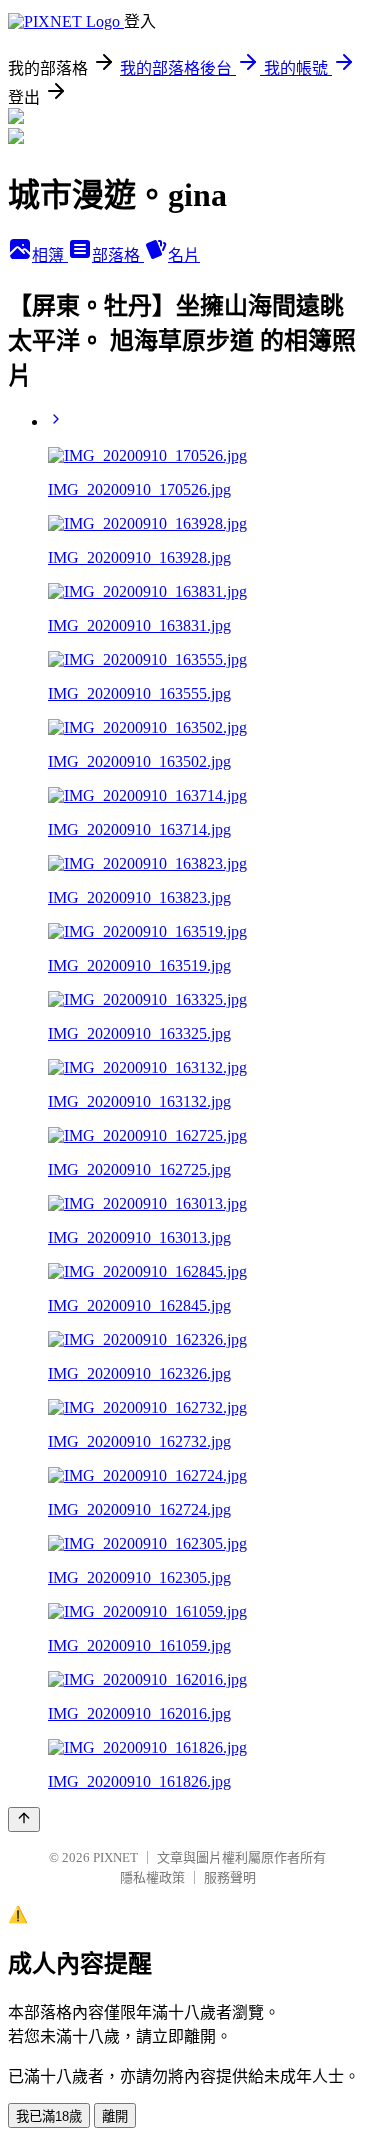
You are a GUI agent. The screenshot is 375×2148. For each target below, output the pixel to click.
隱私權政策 (152, 1877)
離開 (115, 2116)
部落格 (118, 255)
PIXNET (115, 1857)
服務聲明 (230, 1877)
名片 (184, 255)
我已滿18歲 (49, 2116)
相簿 (50, 255)
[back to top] (24, 1819)
